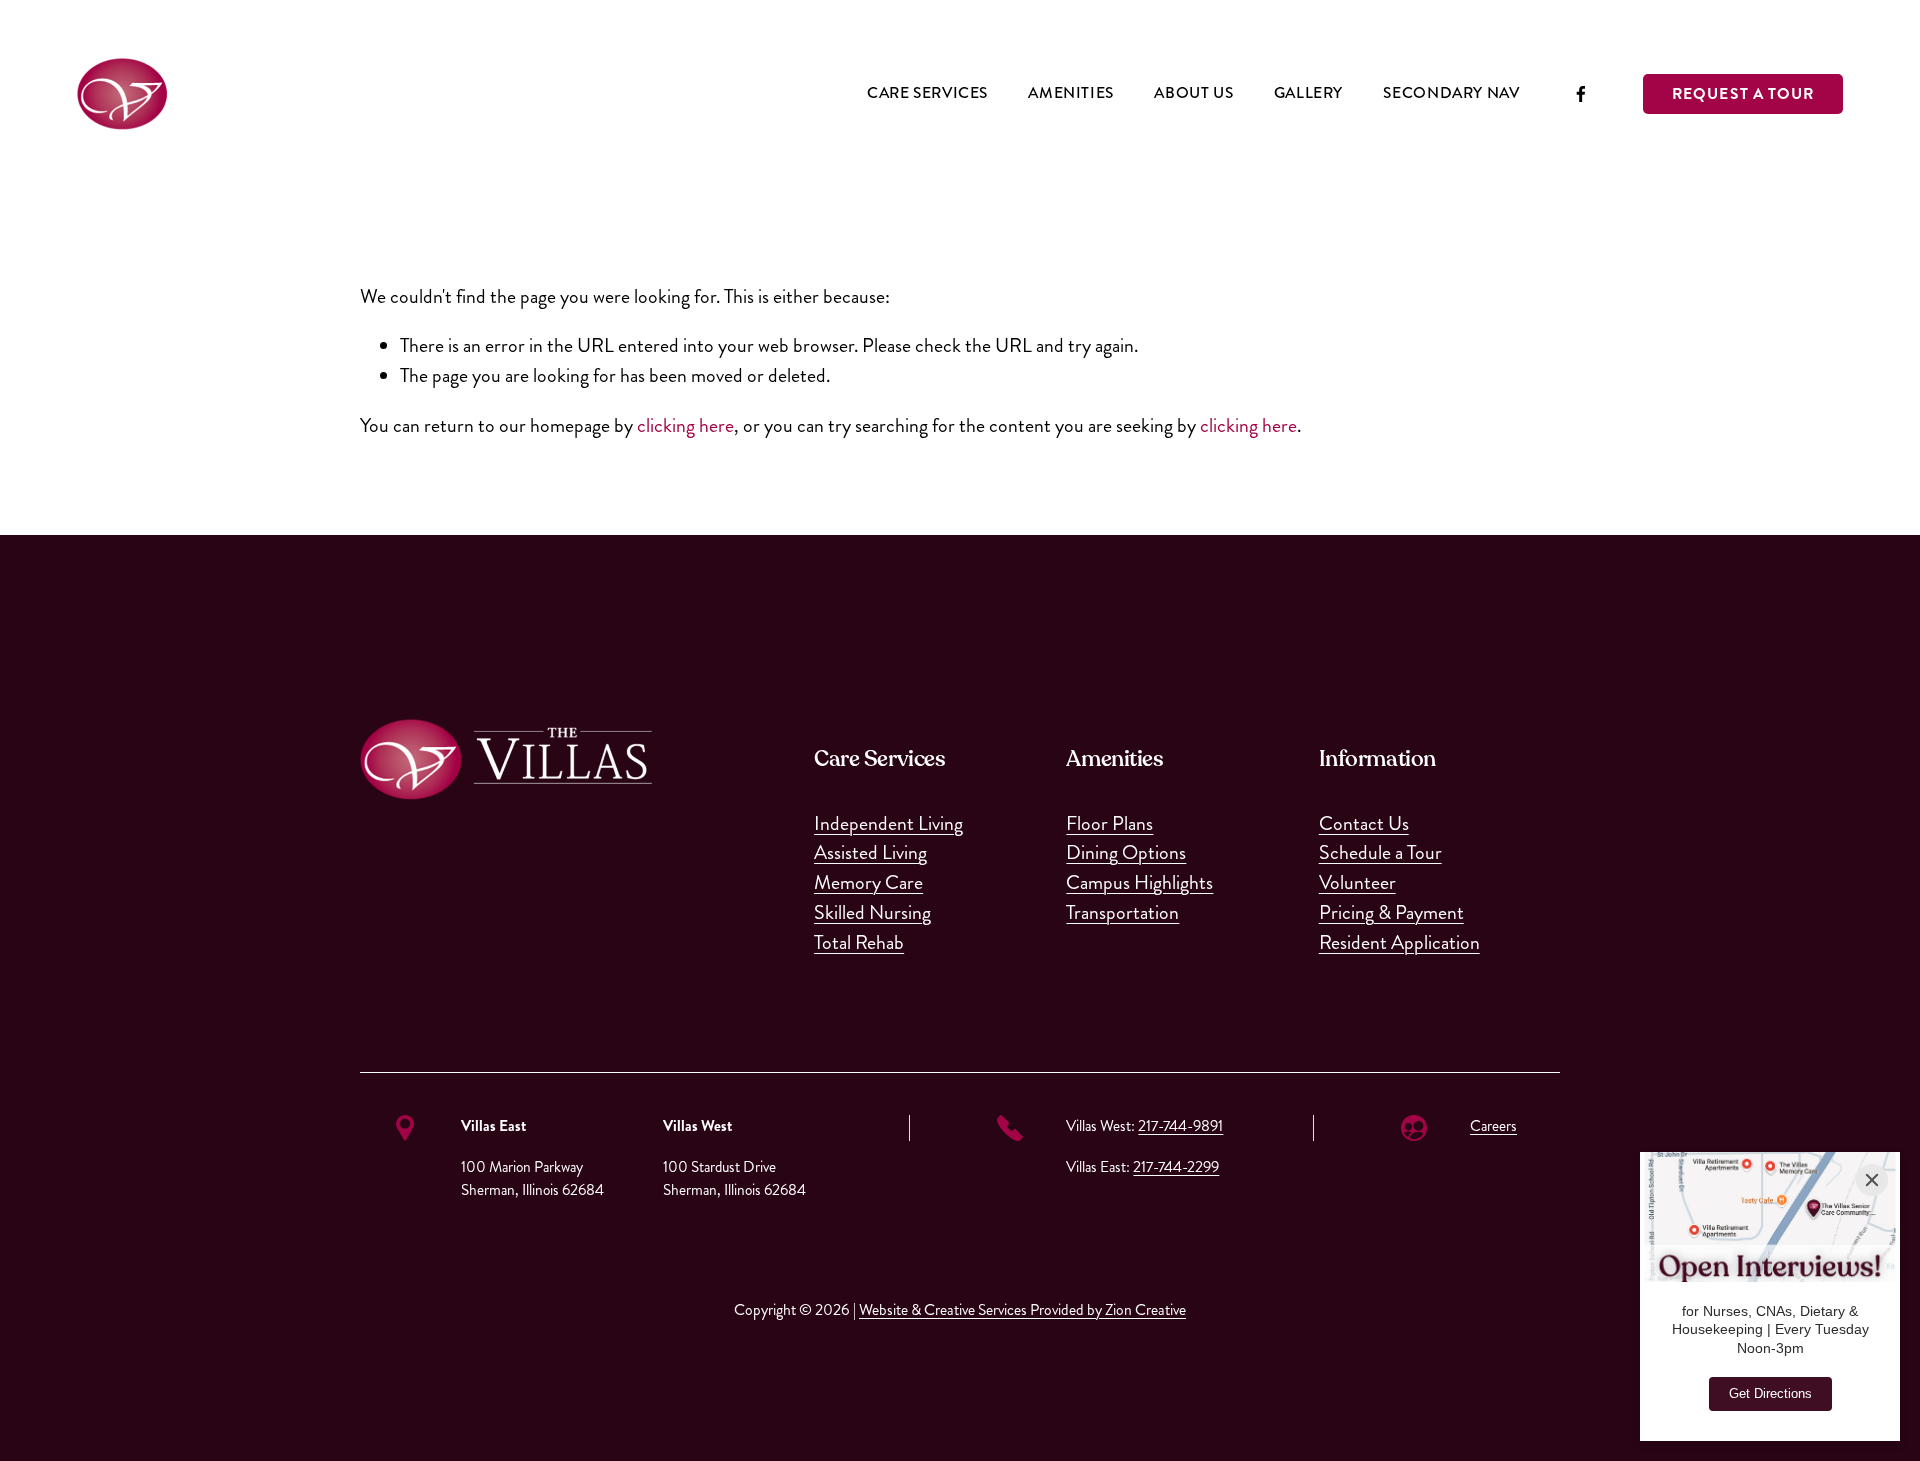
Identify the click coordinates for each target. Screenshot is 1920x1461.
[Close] (1872, 1180)
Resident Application (1399, 942)
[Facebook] (1581, 94)
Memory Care (868, 882)
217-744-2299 (1176, 1167)
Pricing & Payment (1391, 912)
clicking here (685, 425)
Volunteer (1357, 882)
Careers (1493, 1126)
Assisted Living (870, 852)
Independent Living (888, 823)
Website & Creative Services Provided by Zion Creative (1022, 1310)
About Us (1193, 93)
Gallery (1308, 93)
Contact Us (1364, 823)
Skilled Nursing (872, 912)
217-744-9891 (1180, 1126)
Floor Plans (1109, 823)
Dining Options (1126, 852)
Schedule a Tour (1380, 852)
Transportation (1122, 912)
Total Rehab (859, 942)
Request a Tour (1743, 94)
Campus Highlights (1139, 882)
